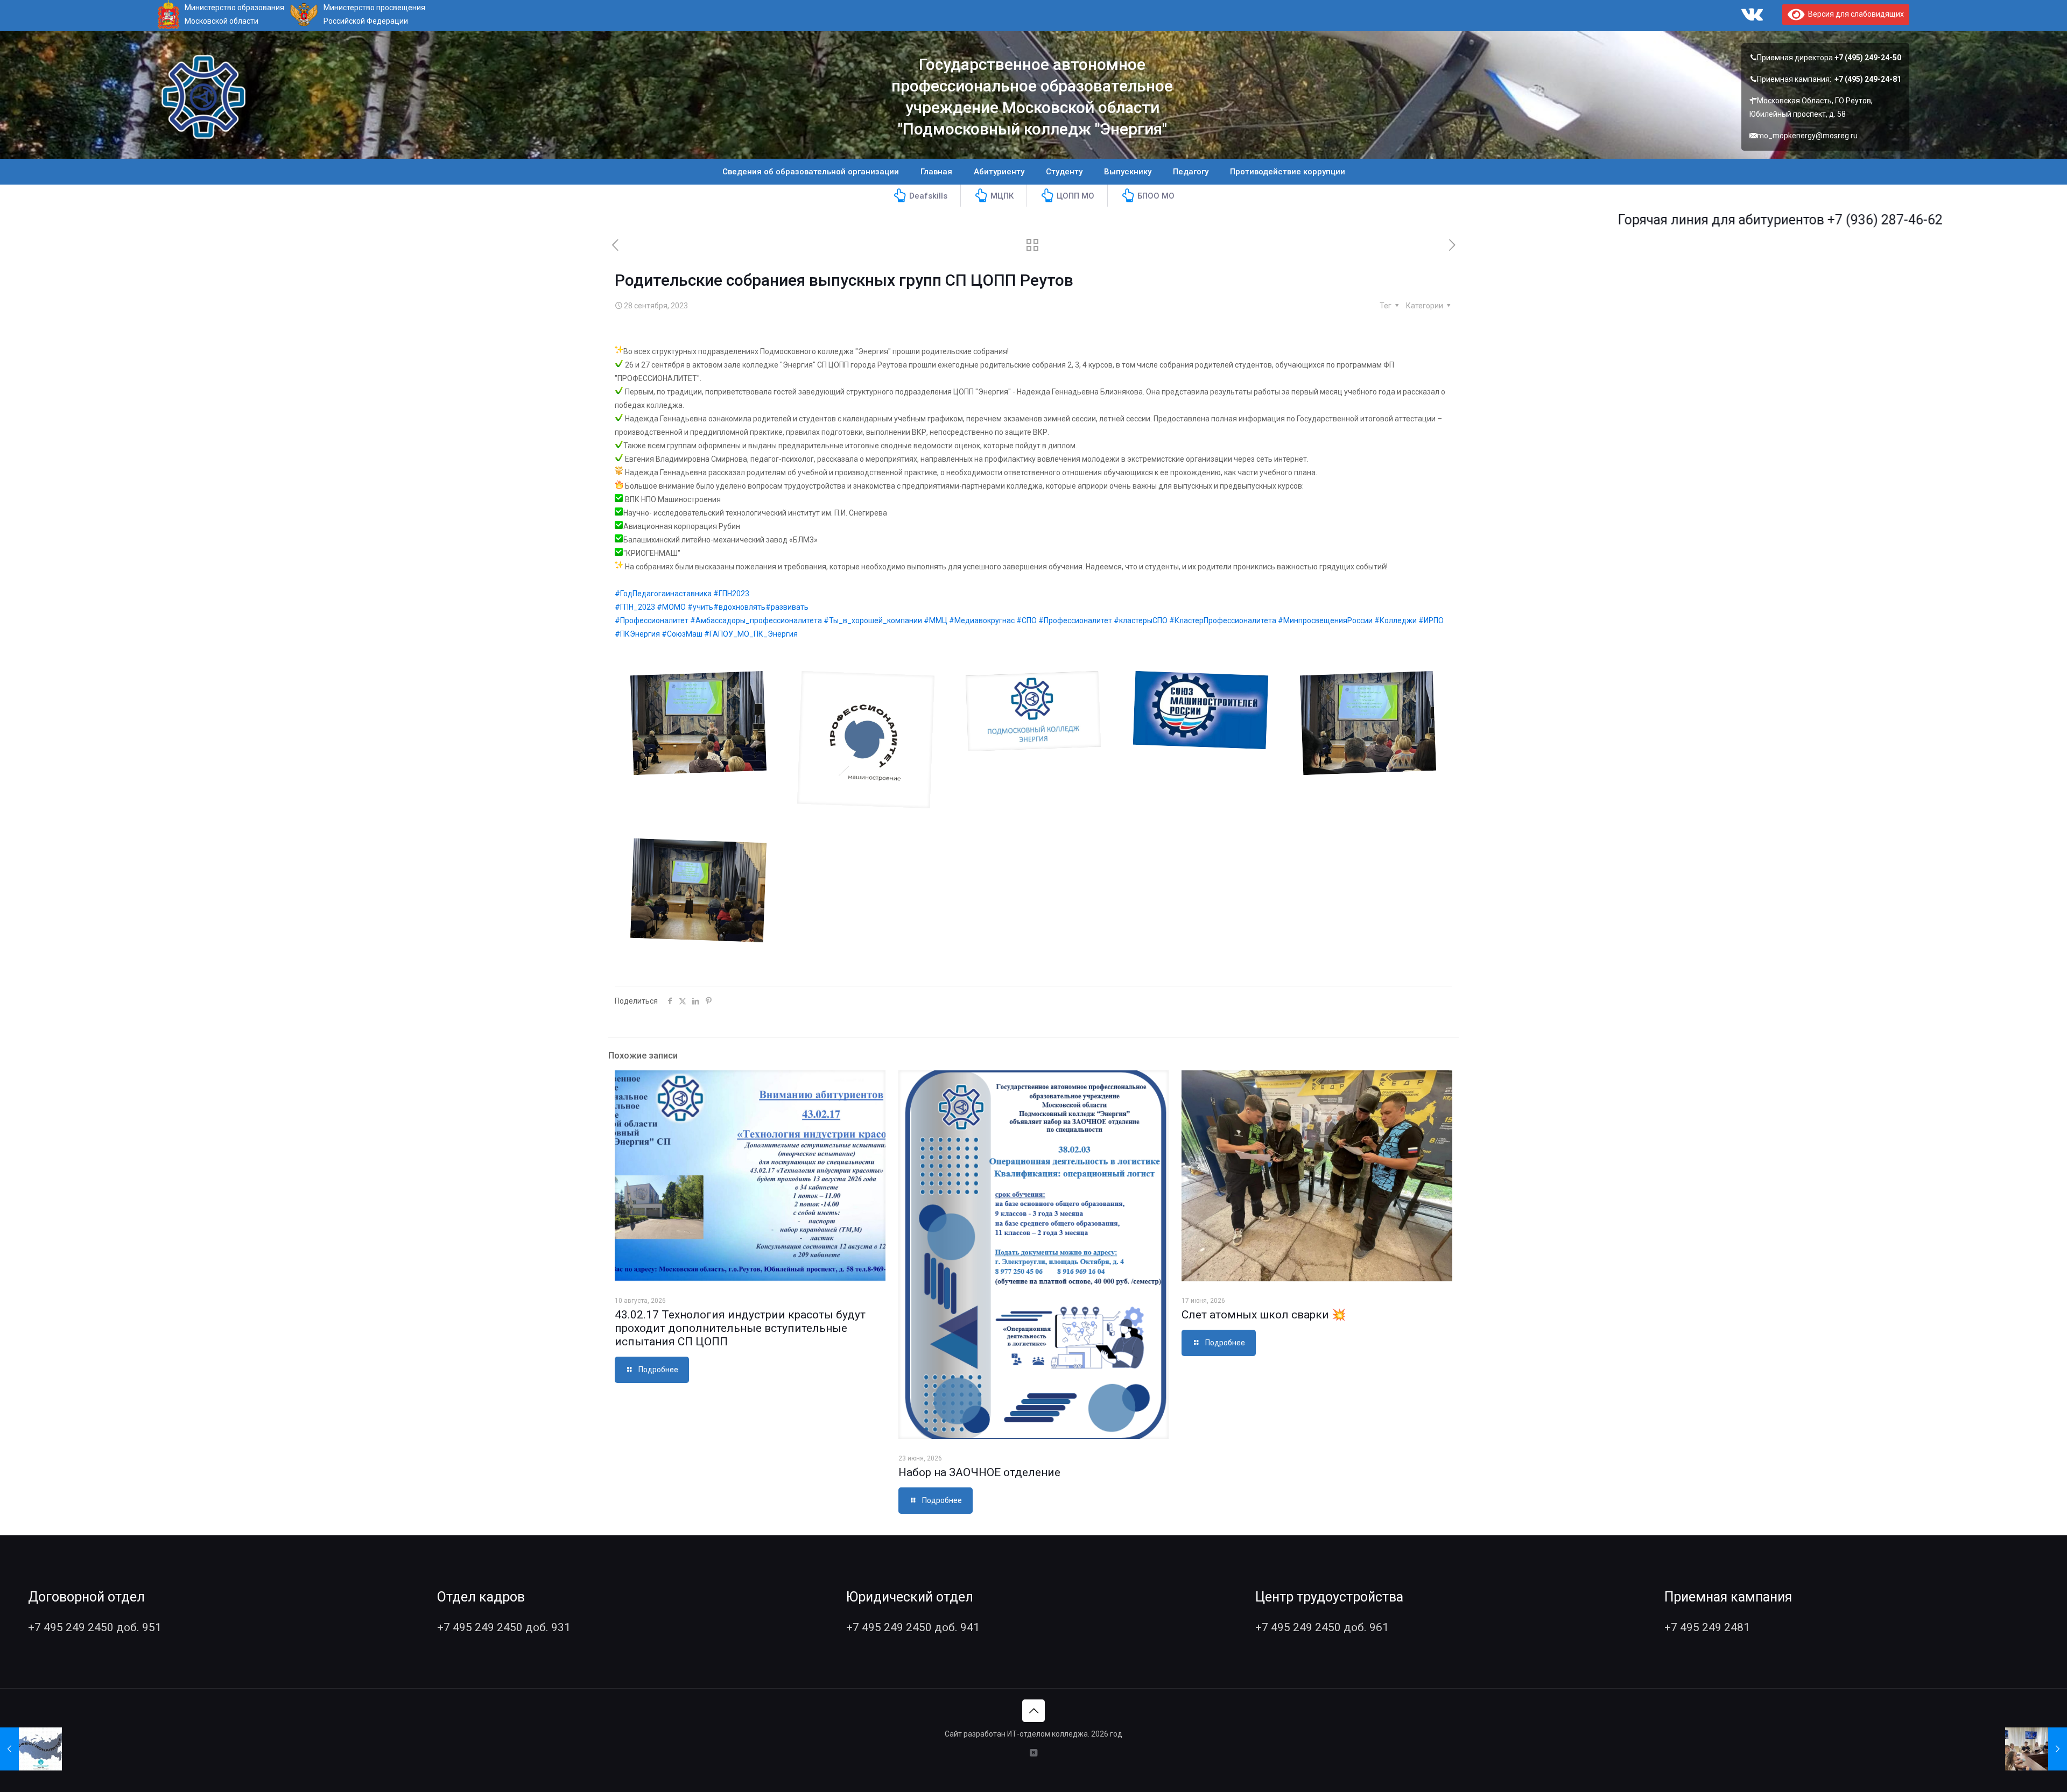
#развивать (787, 607)
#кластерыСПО (1141, 620)
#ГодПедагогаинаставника (663, 594)
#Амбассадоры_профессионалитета (756, 620)
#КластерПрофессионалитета (1223, 620)
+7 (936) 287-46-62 (1784, 220)
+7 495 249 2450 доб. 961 (1322, 1627)
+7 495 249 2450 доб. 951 (95, 1627)
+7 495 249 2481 (1707, 1627)
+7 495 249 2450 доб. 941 (913, 1627)
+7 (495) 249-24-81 (1868, 79)
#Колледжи (1395, 620)
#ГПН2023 (731, 594)
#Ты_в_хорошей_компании (873, 620)
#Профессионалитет (652, 620)
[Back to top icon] (1033, 1711)
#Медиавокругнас (982, 620)
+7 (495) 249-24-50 (1868, 58)
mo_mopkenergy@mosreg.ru (1807, 136)
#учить (700, 607)
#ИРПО (1431, 620)
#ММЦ (936, 620)
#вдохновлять (739, 607)
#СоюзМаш (682, 634)
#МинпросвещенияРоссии (1325, 620)
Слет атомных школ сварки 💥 (1264, 1315)
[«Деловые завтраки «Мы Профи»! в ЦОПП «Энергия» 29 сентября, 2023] (2036, 1749)
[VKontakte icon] (1034, 1753)
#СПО (1027, 620)
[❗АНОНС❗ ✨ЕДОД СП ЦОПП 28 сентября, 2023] (31, 1749)
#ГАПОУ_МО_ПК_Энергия (751, 634)
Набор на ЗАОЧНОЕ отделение (979, 1472)
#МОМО (671, 607)
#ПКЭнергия (637, 634)
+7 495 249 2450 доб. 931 (504, 1627)
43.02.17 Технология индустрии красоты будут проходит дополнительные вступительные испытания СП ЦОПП (740, 1328)
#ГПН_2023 (635, 607)
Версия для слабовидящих (1854, 14)
